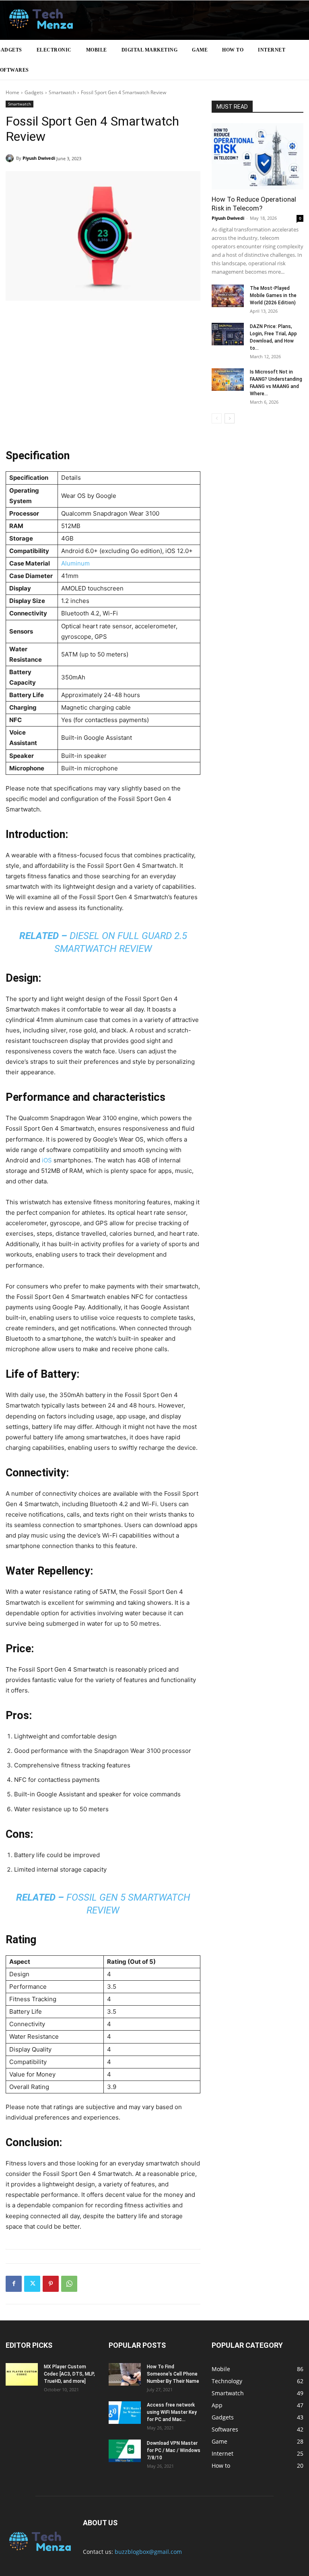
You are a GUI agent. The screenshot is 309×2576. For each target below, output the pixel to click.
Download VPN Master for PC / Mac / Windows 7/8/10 (174, 2450)
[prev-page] (217, 418)
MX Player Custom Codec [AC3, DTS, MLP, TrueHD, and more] (69, 2374)
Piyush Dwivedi (39, 158)
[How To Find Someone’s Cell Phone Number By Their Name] (125, 2374)
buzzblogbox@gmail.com (148, 2552)
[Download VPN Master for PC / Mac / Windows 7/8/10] (125, 2451)
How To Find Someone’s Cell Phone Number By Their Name (173, 2374)
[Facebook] (14, 2284)
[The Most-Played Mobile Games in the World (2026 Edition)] (228, 296)
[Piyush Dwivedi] (11, 158)
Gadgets (34, 92)
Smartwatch (62, 92)
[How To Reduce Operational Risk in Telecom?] (257, 156)
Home (12, 92)
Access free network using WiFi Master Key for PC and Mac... (172, 2412)
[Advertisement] (103, 380)
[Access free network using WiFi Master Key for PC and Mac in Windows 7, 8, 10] (125, 2413)
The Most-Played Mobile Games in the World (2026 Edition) (273, 295)
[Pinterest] (51, 2284)
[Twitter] (32, 2284)
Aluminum (75, 563)
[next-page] (230, 418)
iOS (47, 1160)
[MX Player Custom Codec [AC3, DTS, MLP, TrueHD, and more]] (22, 2374)
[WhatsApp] (69, 2284)
